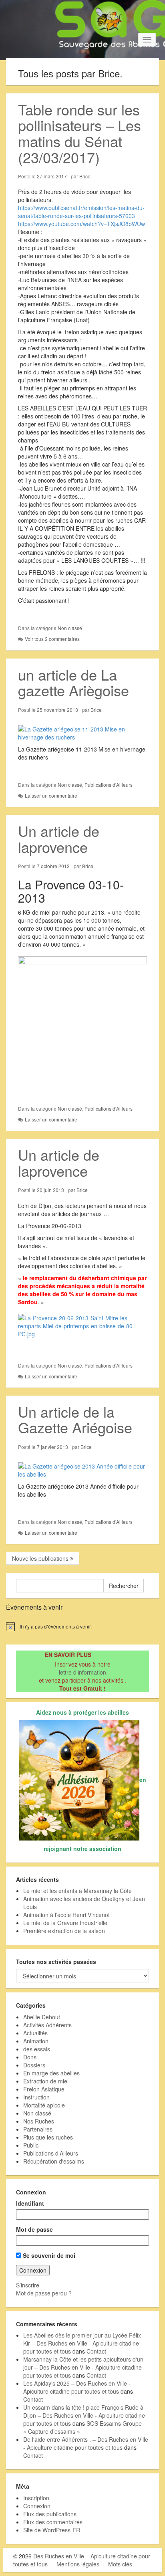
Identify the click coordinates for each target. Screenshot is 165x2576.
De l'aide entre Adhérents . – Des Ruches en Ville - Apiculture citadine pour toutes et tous (86, 2443)
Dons (30, 2057)
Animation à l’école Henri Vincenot (66, 1915)
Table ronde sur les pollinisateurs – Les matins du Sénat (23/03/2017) (79, 133)
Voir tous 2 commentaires (52, 639)
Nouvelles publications (41, 1558)
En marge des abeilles (51, 2073)
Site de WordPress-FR (52, 2530)
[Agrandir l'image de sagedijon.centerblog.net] (82, 732)
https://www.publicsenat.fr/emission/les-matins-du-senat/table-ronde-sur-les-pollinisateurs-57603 (81, 212)
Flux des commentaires (53, 2522)
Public (31, 2145)
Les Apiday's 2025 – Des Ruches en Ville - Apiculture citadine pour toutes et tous (77, 2387)
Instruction (36, 2097)
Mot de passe (34, 2229)
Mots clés (120, 2564)
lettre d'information (82, 1672)
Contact (96, 2351)
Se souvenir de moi (48, 2255)
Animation (36, 2041)
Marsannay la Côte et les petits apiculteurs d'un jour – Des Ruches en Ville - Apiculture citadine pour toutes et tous (83, 2367)
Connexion (37, 2506)
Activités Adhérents (47, 2025)
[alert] (82, 1626)
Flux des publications (50, 2514)
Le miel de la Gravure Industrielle (65, 1923)
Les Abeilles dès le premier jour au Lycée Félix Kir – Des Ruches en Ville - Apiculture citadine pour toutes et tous (82, 2343)
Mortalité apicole (44, 2105)
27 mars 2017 (52, 176)
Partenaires (38, 2129)
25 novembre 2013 (57, 710)
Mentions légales (78, 2564)
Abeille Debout (42, 2017)
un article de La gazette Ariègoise (73, 682)
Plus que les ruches (48, 2137)
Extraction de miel (46, 2081)
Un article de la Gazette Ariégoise (75, 1419)
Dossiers (34, 2065)
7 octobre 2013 (53, 866)
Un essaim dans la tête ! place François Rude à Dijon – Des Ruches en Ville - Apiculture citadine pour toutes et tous (84, 2415)
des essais (37, 2049)
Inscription (36, 2498)
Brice (85, 176)
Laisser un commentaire (51, 795)
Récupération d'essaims (54, 2161)
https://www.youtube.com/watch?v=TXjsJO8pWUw (81, 224)
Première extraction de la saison (64, 1931)
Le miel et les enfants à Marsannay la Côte (77, 1891)
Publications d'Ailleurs (109, 785)
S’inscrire (28, 2285)
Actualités (35, 2033)
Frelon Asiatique (44, 2089)
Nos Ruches (39, 2121)
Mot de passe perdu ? (44, 2293)
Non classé (70, 628)
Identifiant (30, 2203)
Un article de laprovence (59, 839)
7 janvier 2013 (52, 1447)
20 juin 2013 (50, 1190)
